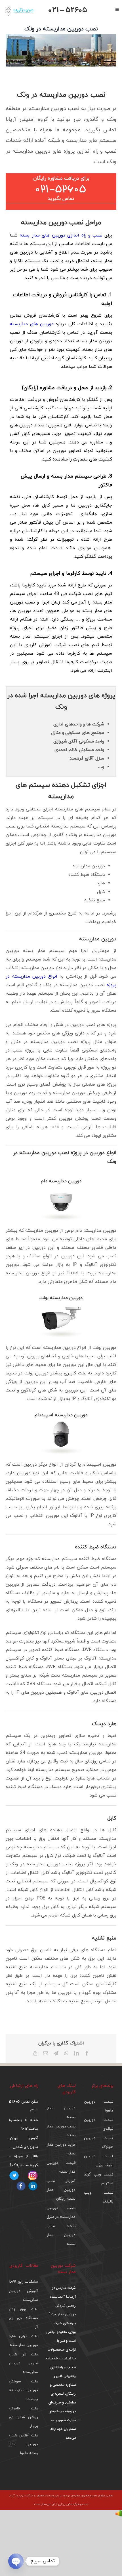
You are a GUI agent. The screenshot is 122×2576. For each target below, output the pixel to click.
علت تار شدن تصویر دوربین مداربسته (23, 2363)
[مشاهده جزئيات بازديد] (119, 2514)
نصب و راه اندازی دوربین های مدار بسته (61, 235)
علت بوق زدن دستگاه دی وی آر (23, 2318)
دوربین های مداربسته (32, 324)
